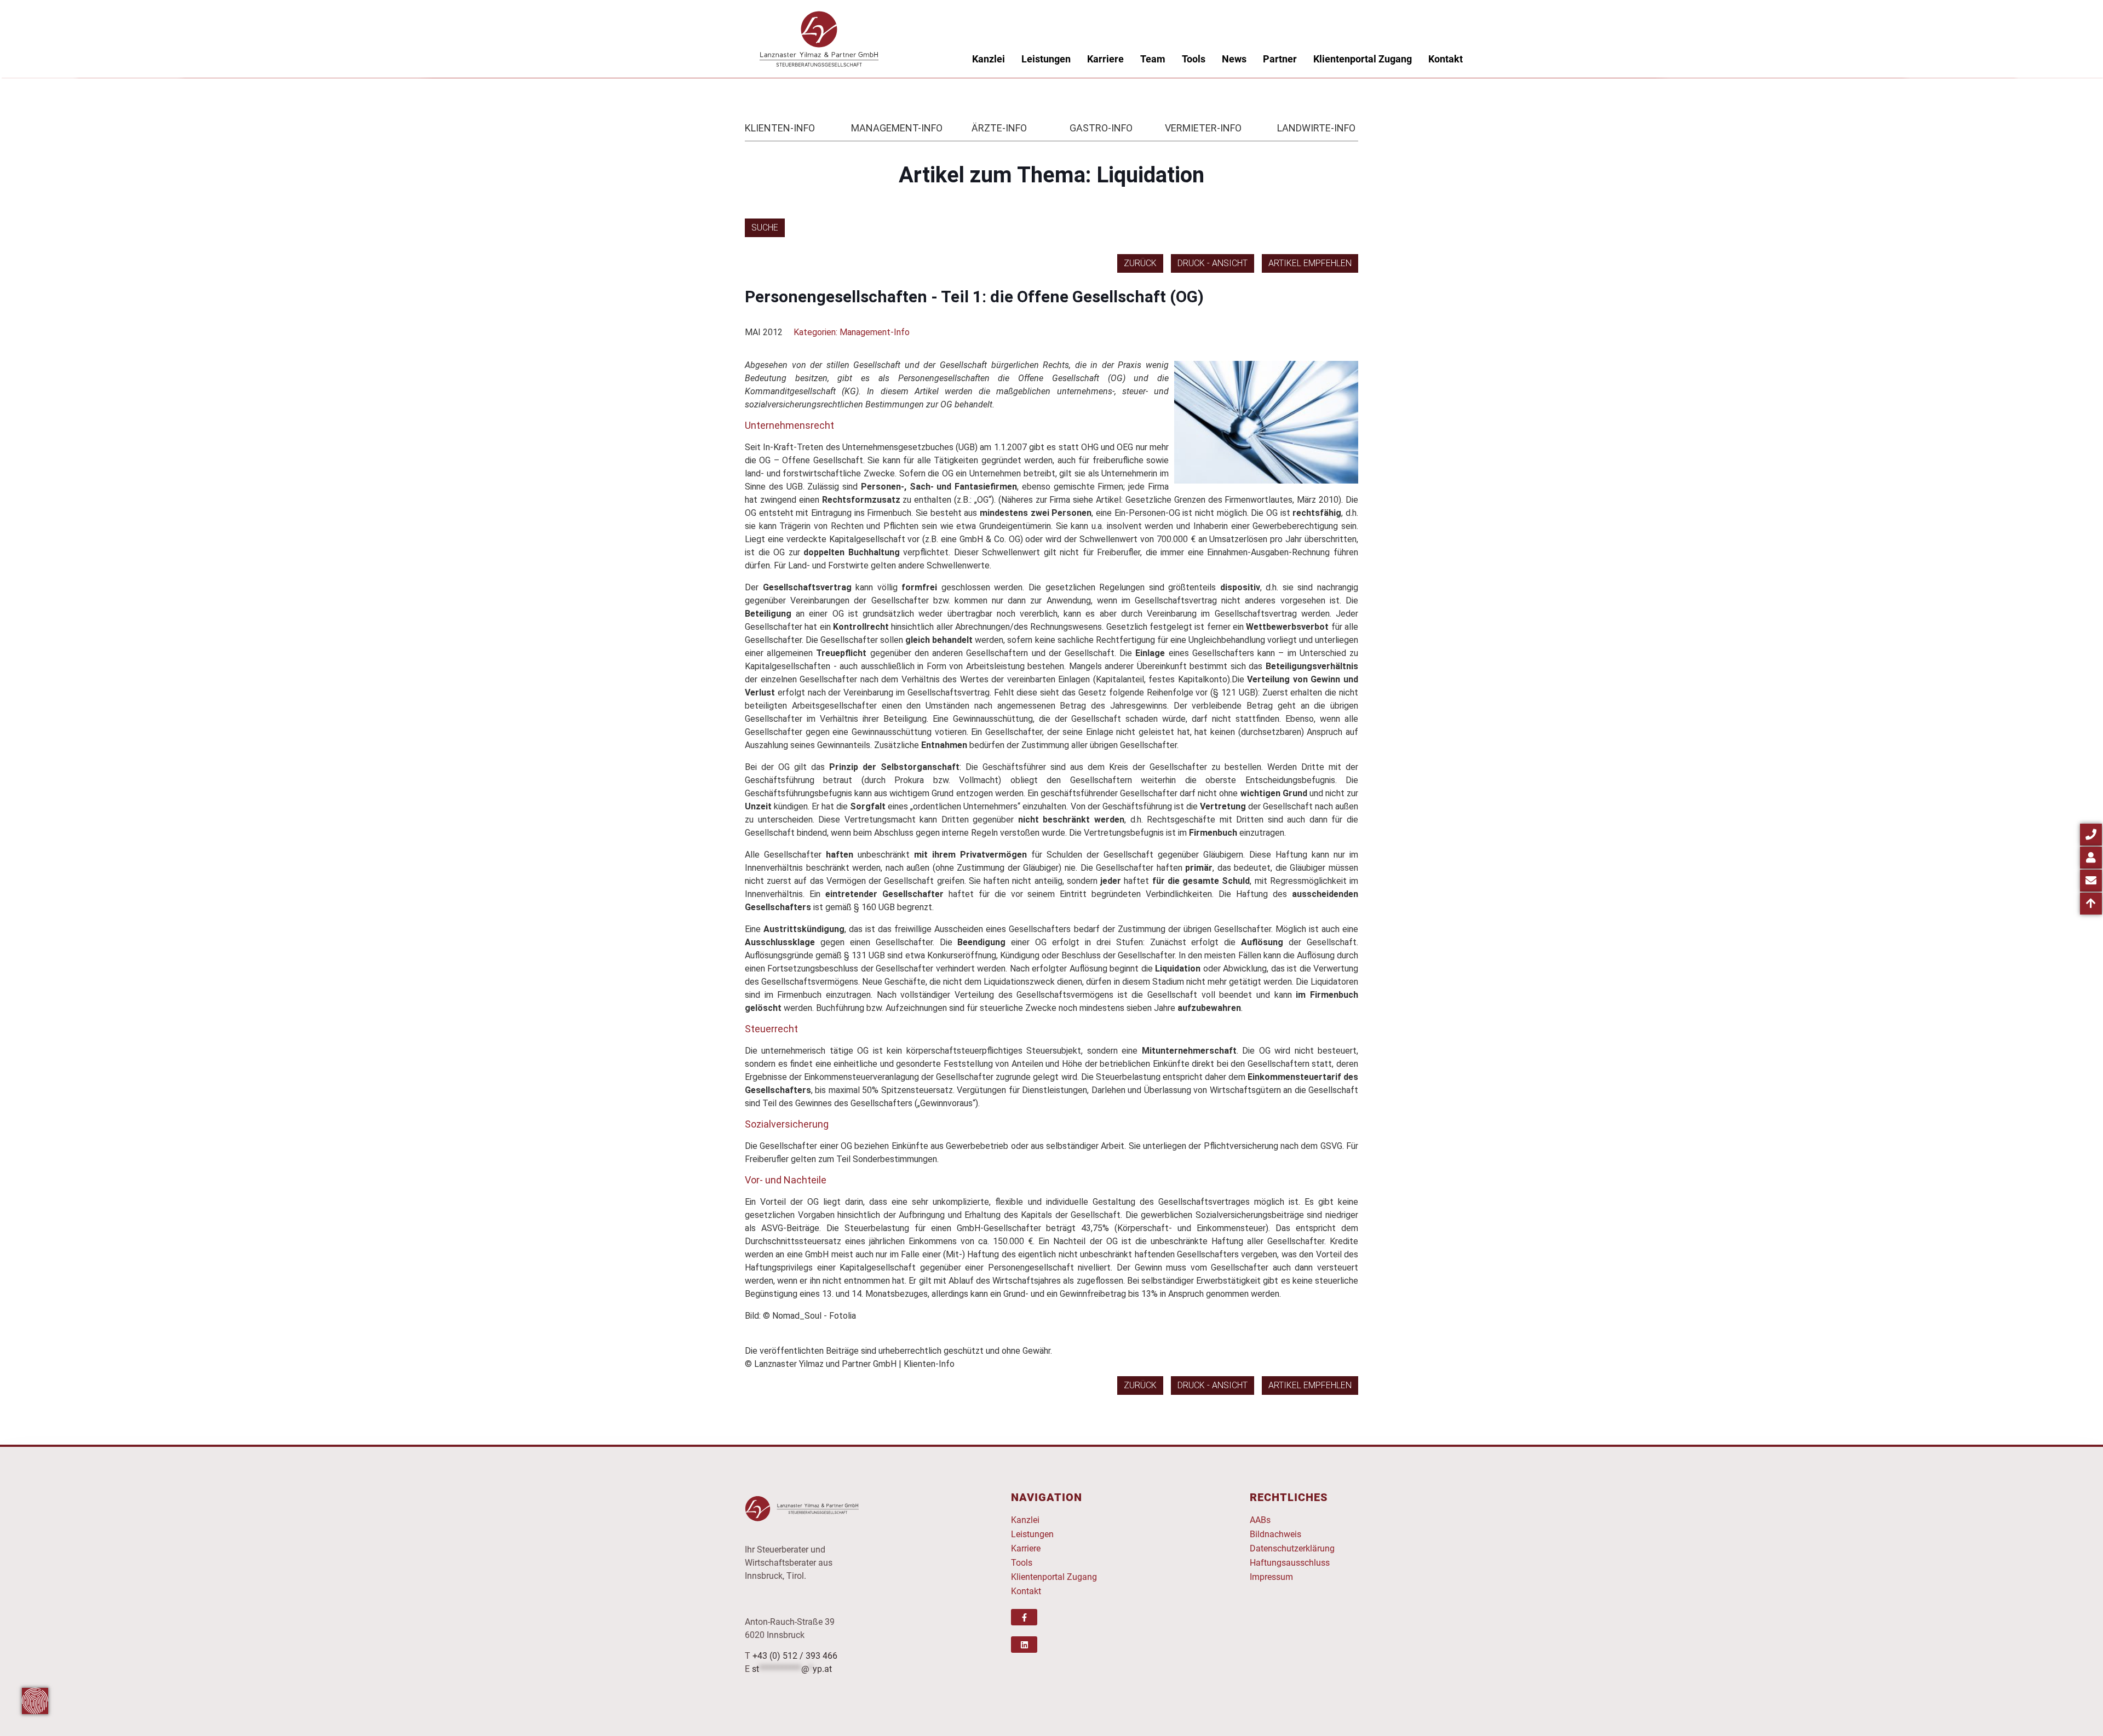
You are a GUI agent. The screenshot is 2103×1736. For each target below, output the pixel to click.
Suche (765, 228)
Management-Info (897, 128)
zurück (1140, 263)
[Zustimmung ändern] (35, 1701)
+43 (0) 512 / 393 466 (795, 1656)
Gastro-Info (1101, 128)
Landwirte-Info (1316, 128)
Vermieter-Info (1203, 128)
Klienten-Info (780, 128)
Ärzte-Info (999, 128)
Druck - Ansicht (1213, 263)
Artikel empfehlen (1310, 263)
